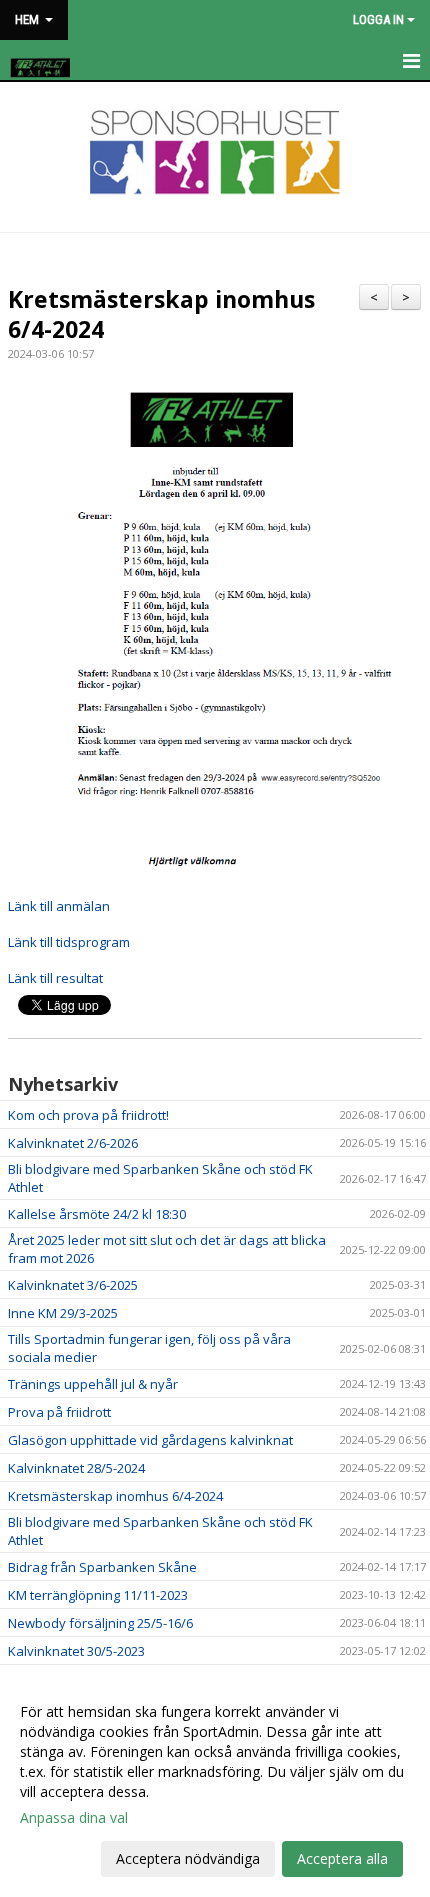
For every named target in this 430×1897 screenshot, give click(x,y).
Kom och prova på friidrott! (88, 1115)
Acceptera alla (342, 1858)
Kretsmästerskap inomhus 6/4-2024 (161, 314)
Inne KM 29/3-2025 (63, 1313)
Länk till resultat (55, 978)
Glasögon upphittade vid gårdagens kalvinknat (150, 1440)
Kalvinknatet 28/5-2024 (76, 1468)
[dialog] (215, 1784)
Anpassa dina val (74, 1818)
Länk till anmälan (59, 906)
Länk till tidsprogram (70, 942)
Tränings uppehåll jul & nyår (93, 1384)
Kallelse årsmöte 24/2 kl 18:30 (97, 1214)
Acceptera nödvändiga (188, 1858)
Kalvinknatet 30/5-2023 (76, 1651)
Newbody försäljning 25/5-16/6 (100, 1623)
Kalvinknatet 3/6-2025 (73, 1285)
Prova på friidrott (59, 1412)
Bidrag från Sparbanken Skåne (102, 1567)
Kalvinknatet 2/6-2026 (73, 1143)
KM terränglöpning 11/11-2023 (98, 1595)
